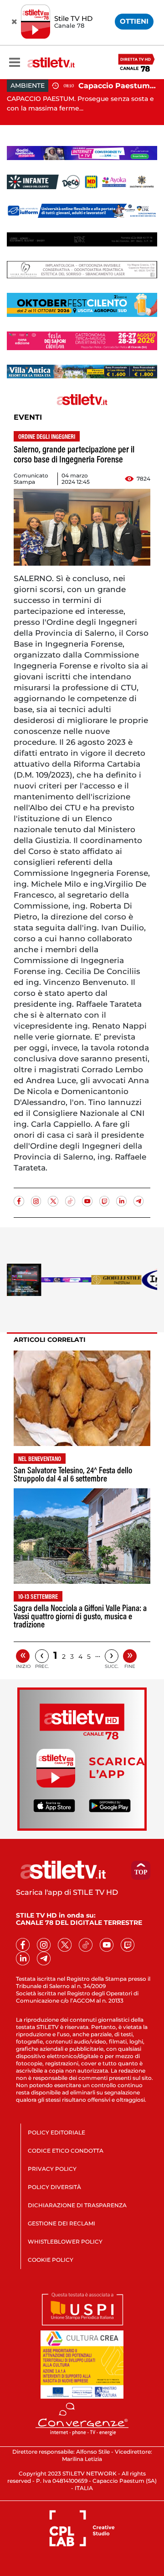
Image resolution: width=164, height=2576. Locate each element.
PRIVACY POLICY (52, 2169)
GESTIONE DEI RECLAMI (61, 2223)
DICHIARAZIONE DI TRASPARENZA (77, 2205)
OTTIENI (134, 21)
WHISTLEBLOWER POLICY (65, 2242)
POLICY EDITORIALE (56, 2132)
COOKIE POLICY (51, 2260)
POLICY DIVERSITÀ (54, 2187)
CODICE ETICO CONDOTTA (66, 2151)
